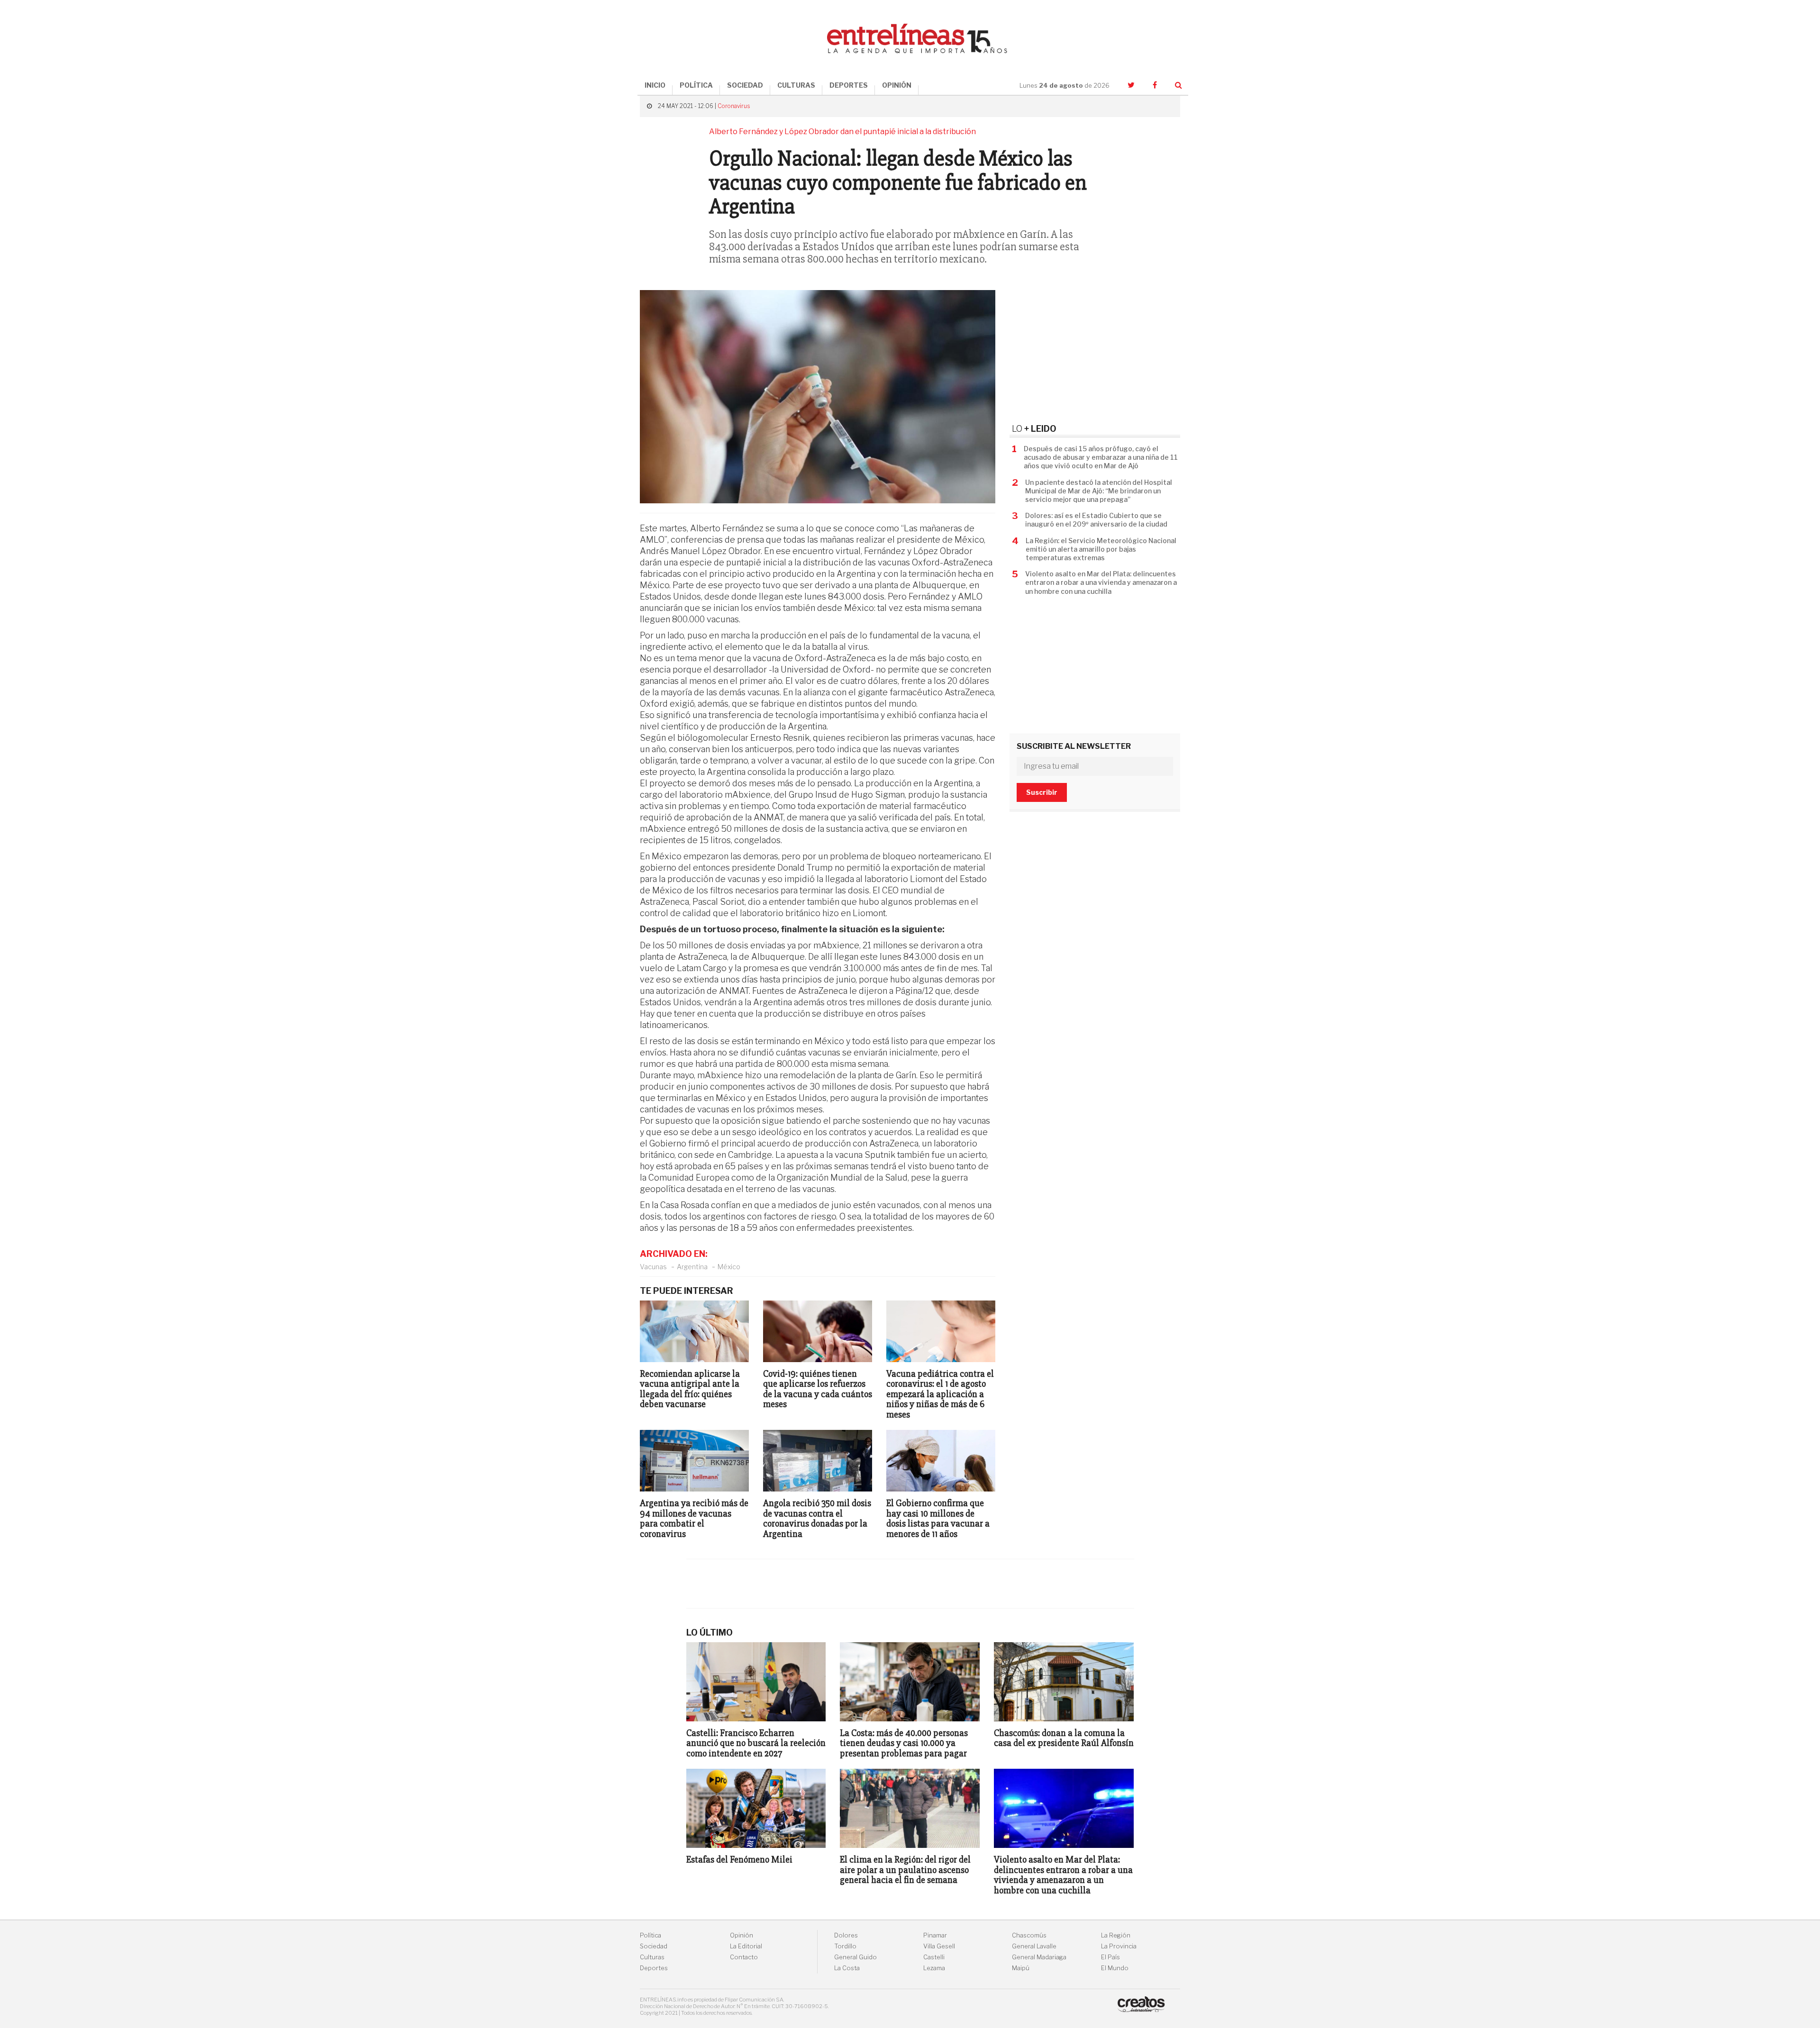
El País (1110, 1957)
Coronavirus (734, 106)
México (729, 1267)
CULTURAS (796, 85)
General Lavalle (1034, 1946)
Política (651, 1935)
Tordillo (845, 1946)
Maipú (1021, 1968)
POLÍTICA (696, 85)
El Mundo (1115, 1968)
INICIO (655, 85)
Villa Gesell (939, 1946)
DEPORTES (849, 85)
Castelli (934, 1957)
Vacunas (653, 1267)
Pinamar (935, 1935)
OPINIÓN (897, 85)
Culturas (652, 1957)
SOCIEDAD (745, 85)
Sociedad (654, 1946)
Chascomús (1029, 1935)
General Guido (855, 1957)
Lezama (934, 1968)
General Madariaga (1039, 1957)
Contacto (744, 1957)
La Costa (847, 1968)
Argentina (692, 1267)
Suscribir (1042, 792)
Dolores (846, 1935)
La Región (1116, 1935)
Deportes (654, 1968)
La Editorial (746, 1946)
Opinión (742, 1935)
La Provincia (1119, 1946)
